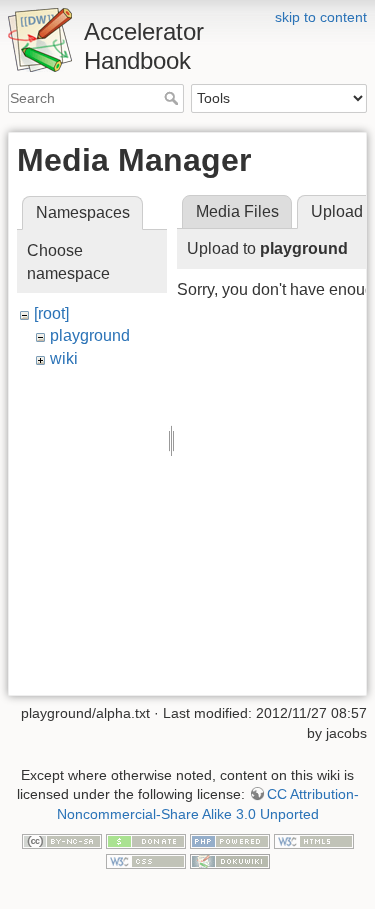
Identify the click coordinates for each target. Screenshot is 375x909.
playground (90, 335)
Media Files (237, 211)
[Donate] (146, 840)
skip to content (321, 17)
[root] (51, 313)
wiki (64, 358)
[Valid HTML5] (314, 840)
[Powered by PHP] (230, 840)
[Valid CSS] (146, 860)
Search (173, 98)
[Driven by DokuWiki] (230, 860)
